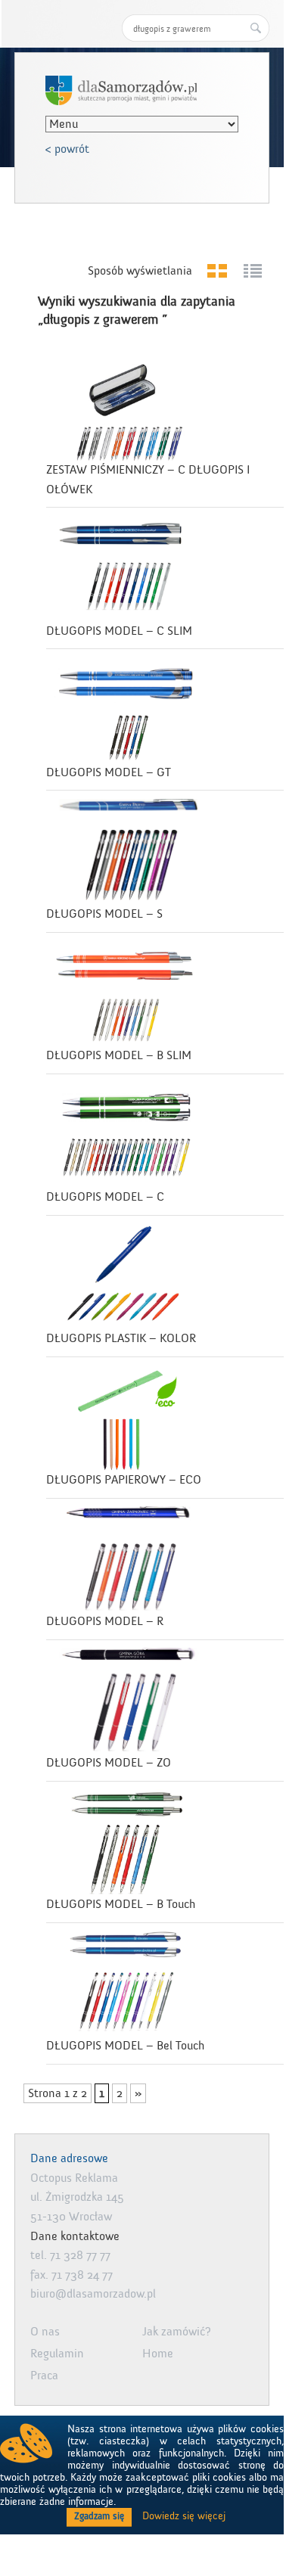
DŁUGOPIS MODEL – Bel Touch (125, 2046)
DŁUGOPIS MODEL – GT (109, 772)
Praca (44, 2376)
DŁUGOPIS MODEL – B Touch (121, 1904)
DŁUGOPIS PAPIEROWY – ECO (124, 1480)
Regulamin (57, 2354)
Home (158, 2354)
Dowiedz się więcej (184, 2516)
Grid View (217, 271)
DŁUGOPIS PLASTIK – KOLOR (121, 1338)
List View (252, 271)
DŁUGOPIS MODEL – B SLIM (119, 1055)
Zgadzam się (99, 2516)
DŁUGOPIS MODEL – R (105, 1621)
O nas (45, 2332)
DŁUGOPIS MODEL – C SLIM (119, 631)
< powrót (67, 149)
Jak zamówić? (177, 2332)
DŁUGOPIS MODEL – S (104, 914)
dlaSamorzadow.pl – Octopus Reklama (121, 90)
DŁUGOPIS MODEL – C (105, 1197)
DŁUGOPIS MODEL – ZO (109, 1763)
